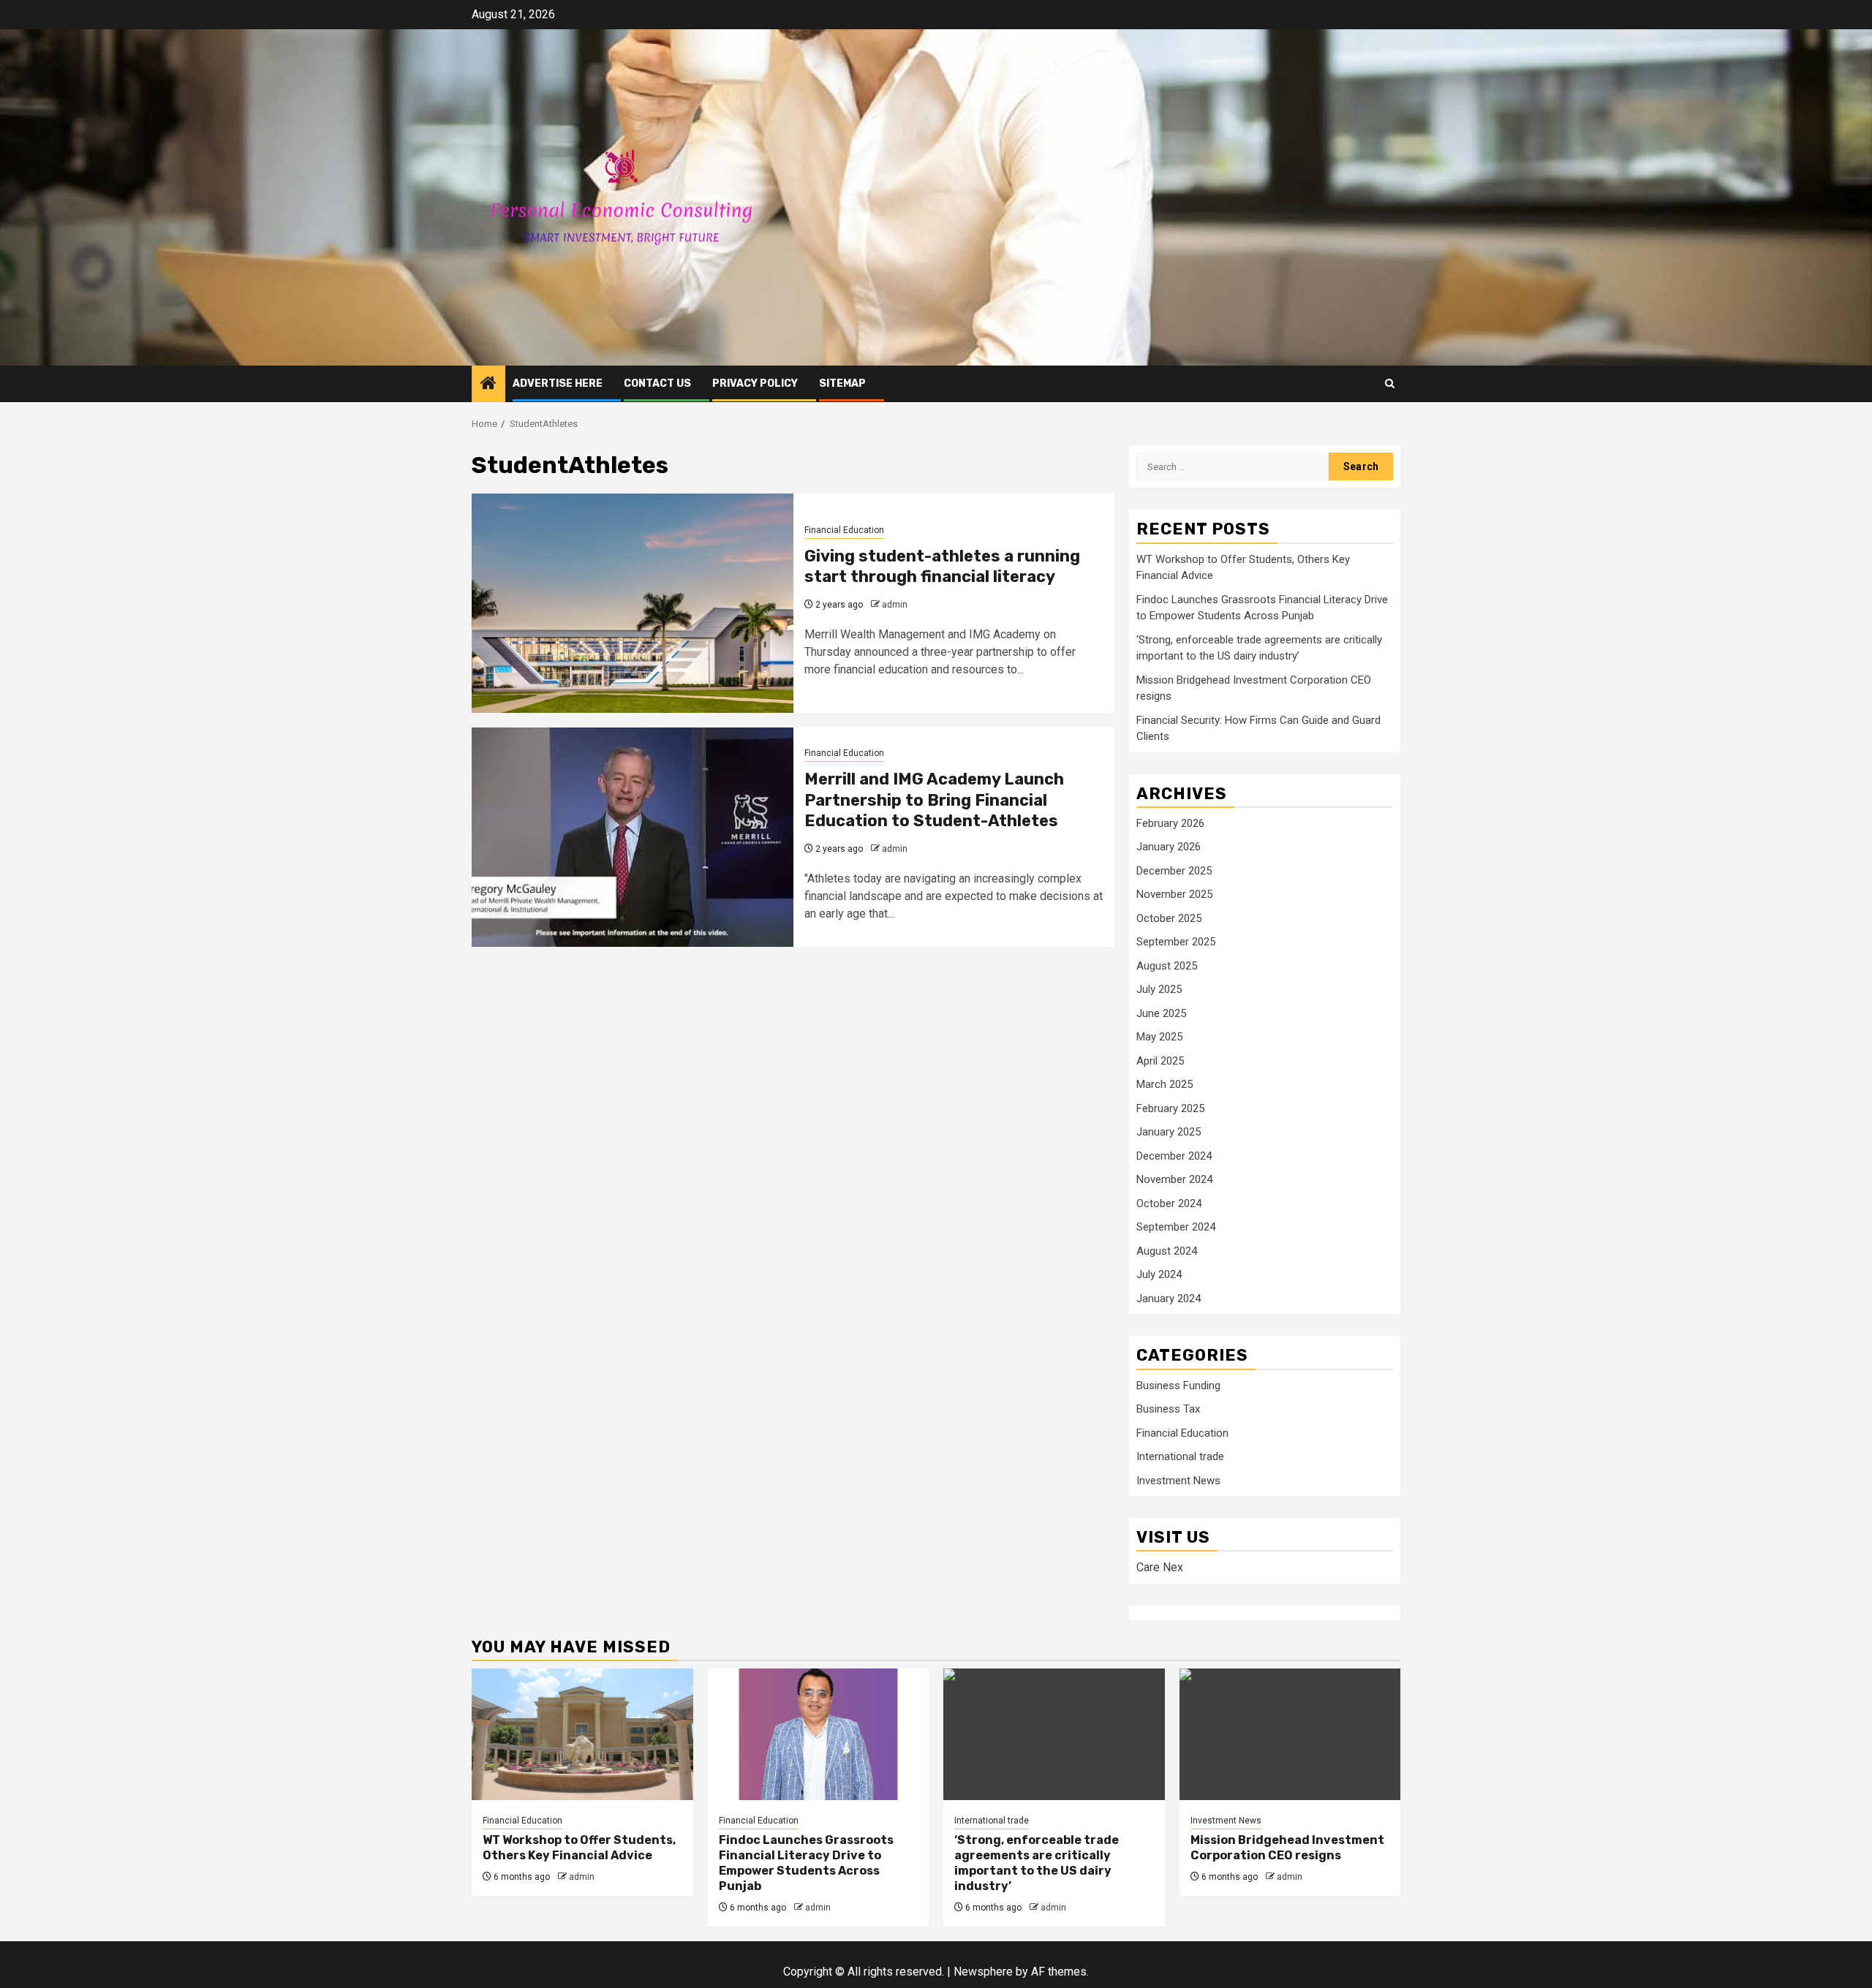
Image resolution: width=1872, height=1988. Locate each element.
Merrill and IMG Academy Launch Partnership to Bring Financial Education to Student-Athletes (934, 800)
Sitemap (842, 383)
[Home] (488, 385)
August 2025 (1167, 966)
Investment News (1178, 1481)
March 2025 (1165, 1084)
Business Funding (1178, 1386)
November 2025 (1174, 894)
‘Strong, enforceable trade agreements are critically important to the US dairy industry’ (1037, 1863)
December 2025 (1174, 871)
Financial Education (844, 530)
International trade (1180, 1456)
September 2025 (1176, 942)
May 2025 (1159, 1037)
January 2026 (1169, 847)
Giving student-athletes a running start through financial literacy (942, 567)
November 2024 (1174, 1179)
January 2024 (1169, 1299)
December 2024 (1174, 1156)
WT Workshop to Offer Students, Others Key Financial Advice (579, 1848)
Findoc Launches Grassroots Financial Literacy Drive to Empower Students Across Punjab (806, 1863)
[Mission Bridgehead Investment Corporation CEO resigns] (1290, 1734)
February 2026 (1170, 823)
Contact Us (657, 383)
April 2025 (1160, 1061)
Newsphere (983, 1972)
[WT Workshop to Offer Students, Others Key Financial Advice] (582, 1734)
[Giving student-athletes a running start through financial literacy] (633, 603)
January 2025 (1169, 1132)
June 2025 (1161, 1013)
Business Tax (1168, 1409)
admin (895, 605)
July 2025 (1159, 989)
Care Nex (1160, 1567)
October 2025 (1169, 918)
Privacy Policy (755, 383)
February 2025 (1170, 1108)
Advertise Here (558, 383)
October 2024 (1169, 1203)
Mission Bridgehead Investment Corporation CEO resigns (1287, 1848)
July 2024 (1159, 1274)
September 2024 (1176, 1227)
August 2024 (1167, 1251)
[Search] (1390, 383)
